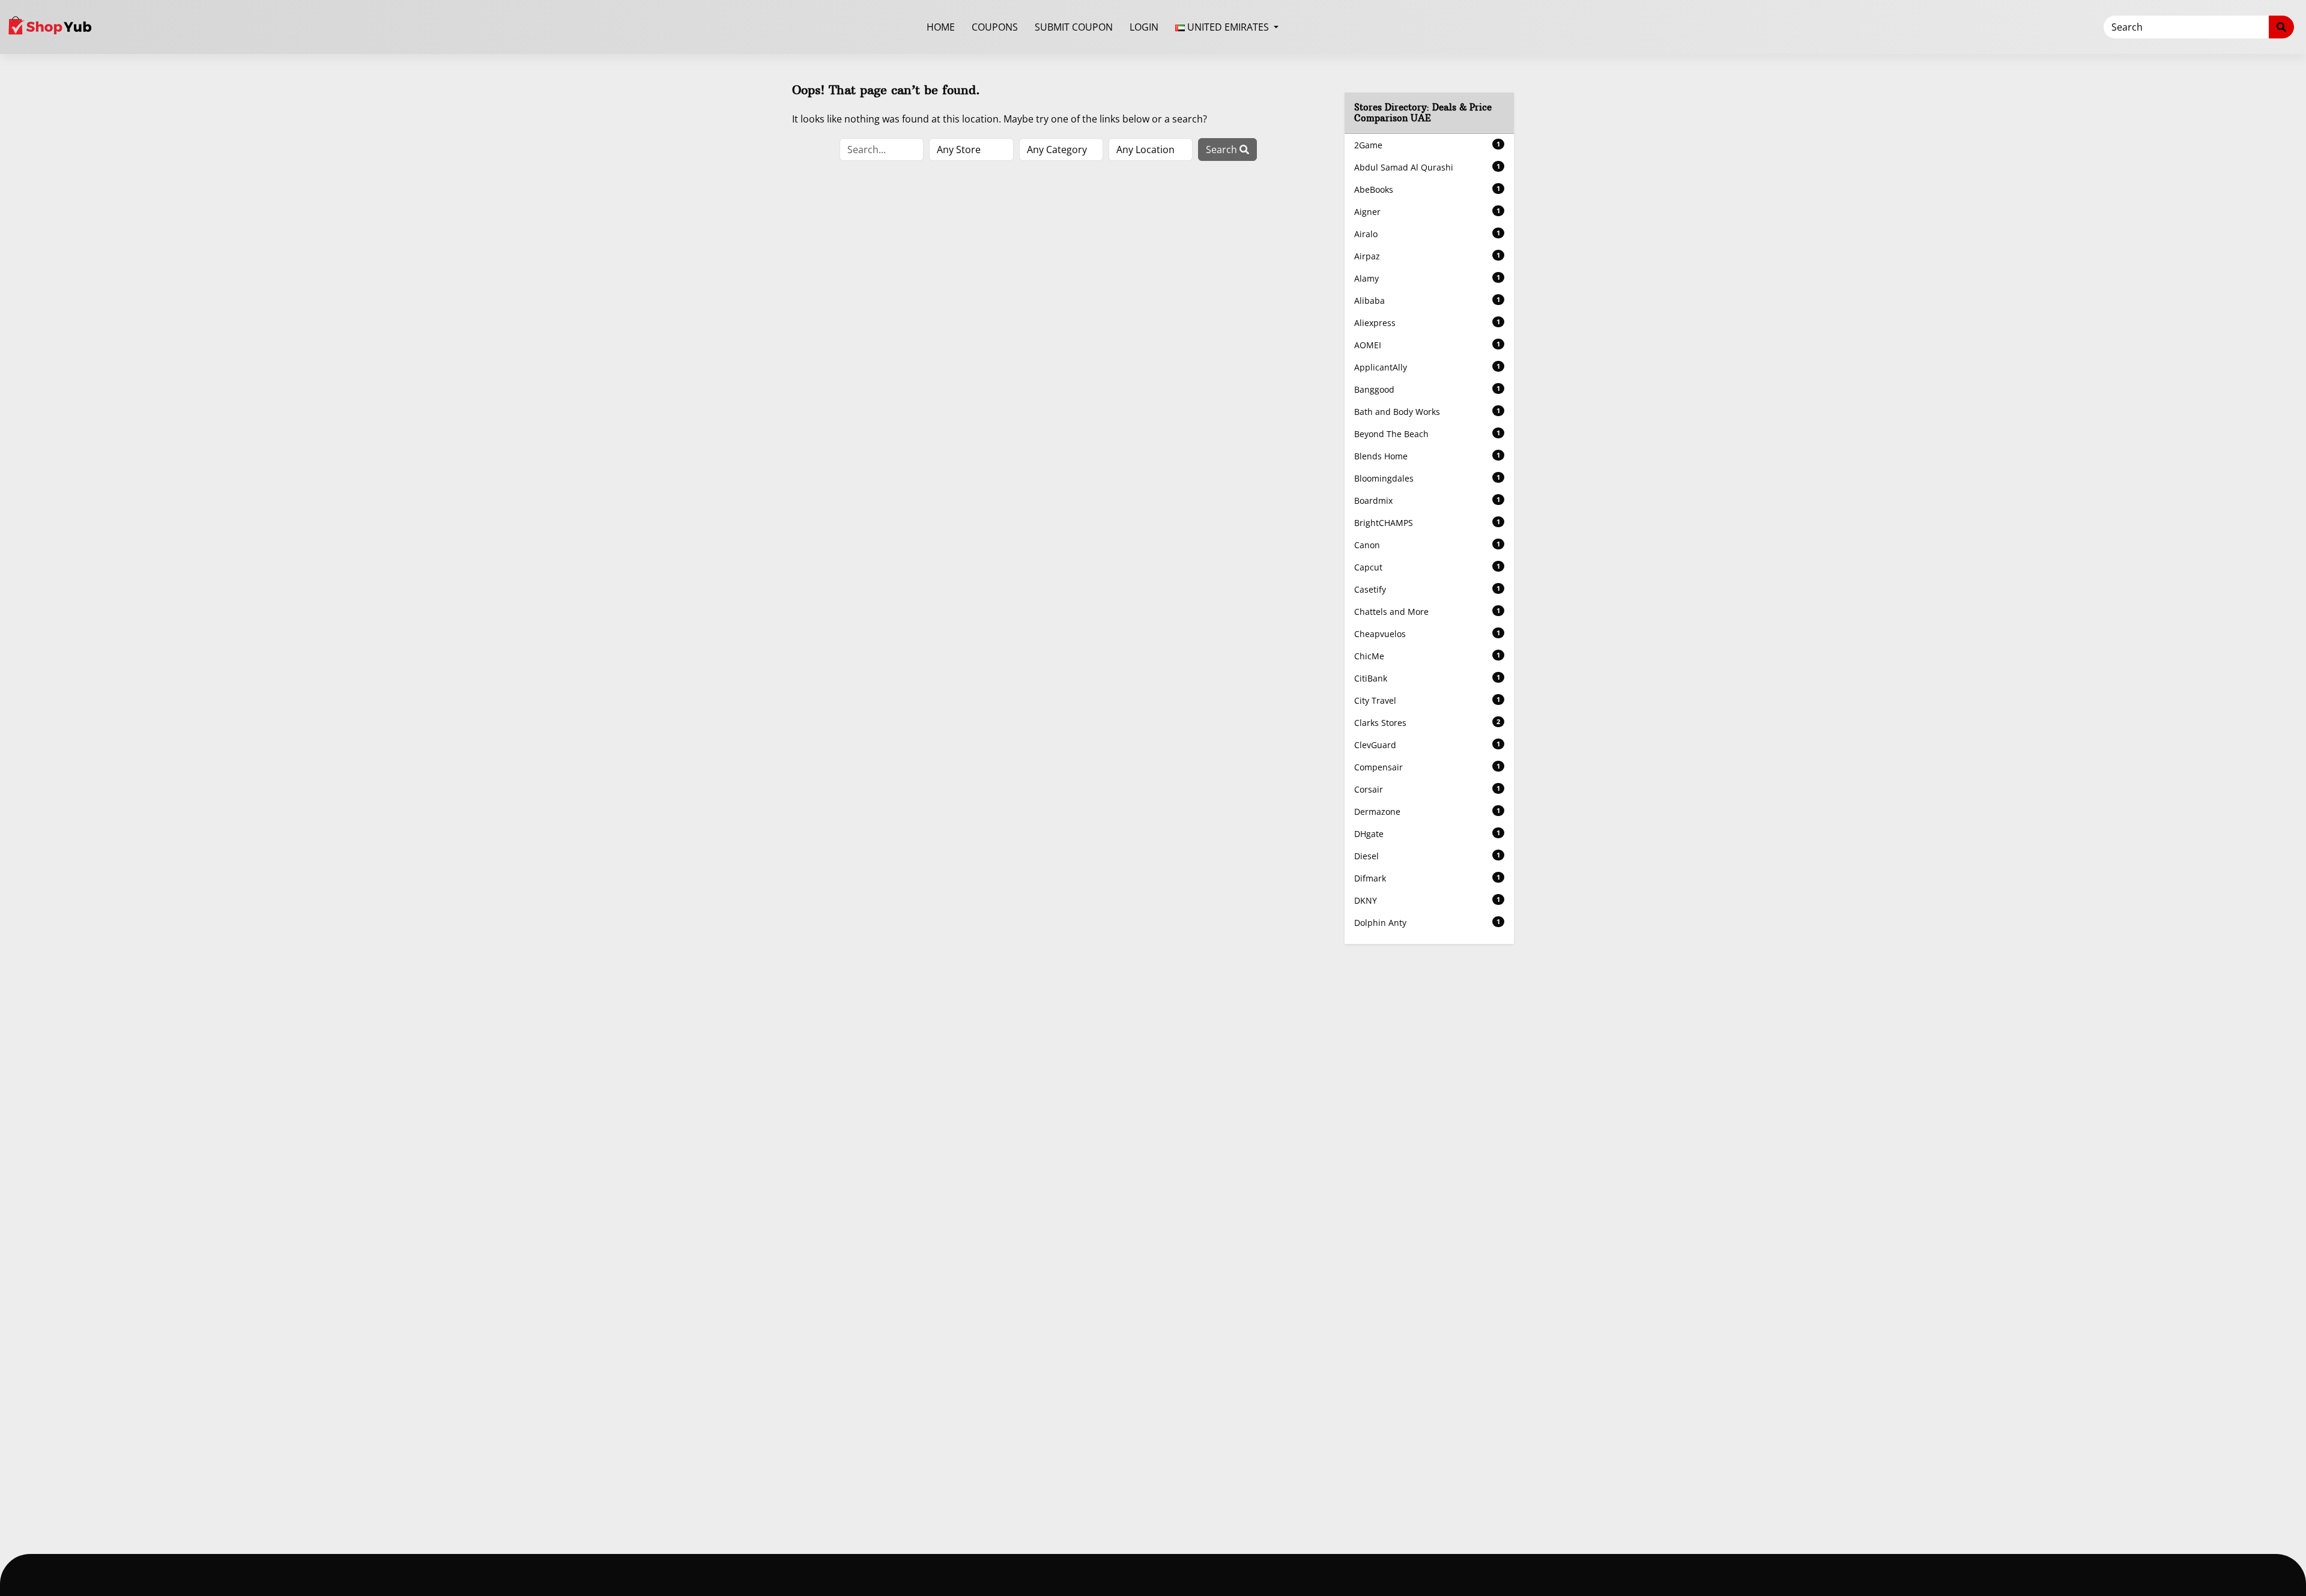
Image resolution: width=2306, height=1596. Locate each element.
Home (941, 27)
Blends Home (1427, 456)
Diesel (1427, 856)
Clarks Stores (1427, 723)
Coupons (995, 27)
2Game (1427, 145)
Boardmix (1427, 500)
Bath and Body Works (1427, 412)
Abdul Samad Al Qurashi (1427, 167)
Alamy (1427, 278)
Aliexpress (1427, 323)
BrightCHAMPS (1427, 523)
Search (1223, 150)
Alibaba (1427, 301)
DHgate (1427, 834)
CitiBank (1427, 678)
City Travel (1427, 700)
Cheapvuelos (1427, 634)
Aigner (1427, 212)
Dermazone (1427, 812)
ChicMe (1427, 656)
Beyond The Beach (1427, 434)
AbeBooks (1427, 189)
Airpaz (1427, 256)
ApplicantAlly (1427, 367)
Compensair (1427, 767)
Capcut (1427, 567)
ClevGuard (1427, 745)
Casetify (1427, 589)
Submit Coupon (1074, 27)
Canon (1427, 545)
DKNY (1427, 900)
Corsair (1427, 789)
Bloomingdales (1427, 478)
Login (1144, 27)
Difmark (1427, 878)
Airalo (1427, 234)
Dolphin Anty (1427, 923)
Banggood (1427, 389)
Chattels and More (1427, 612)
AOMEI (1427, 345)
